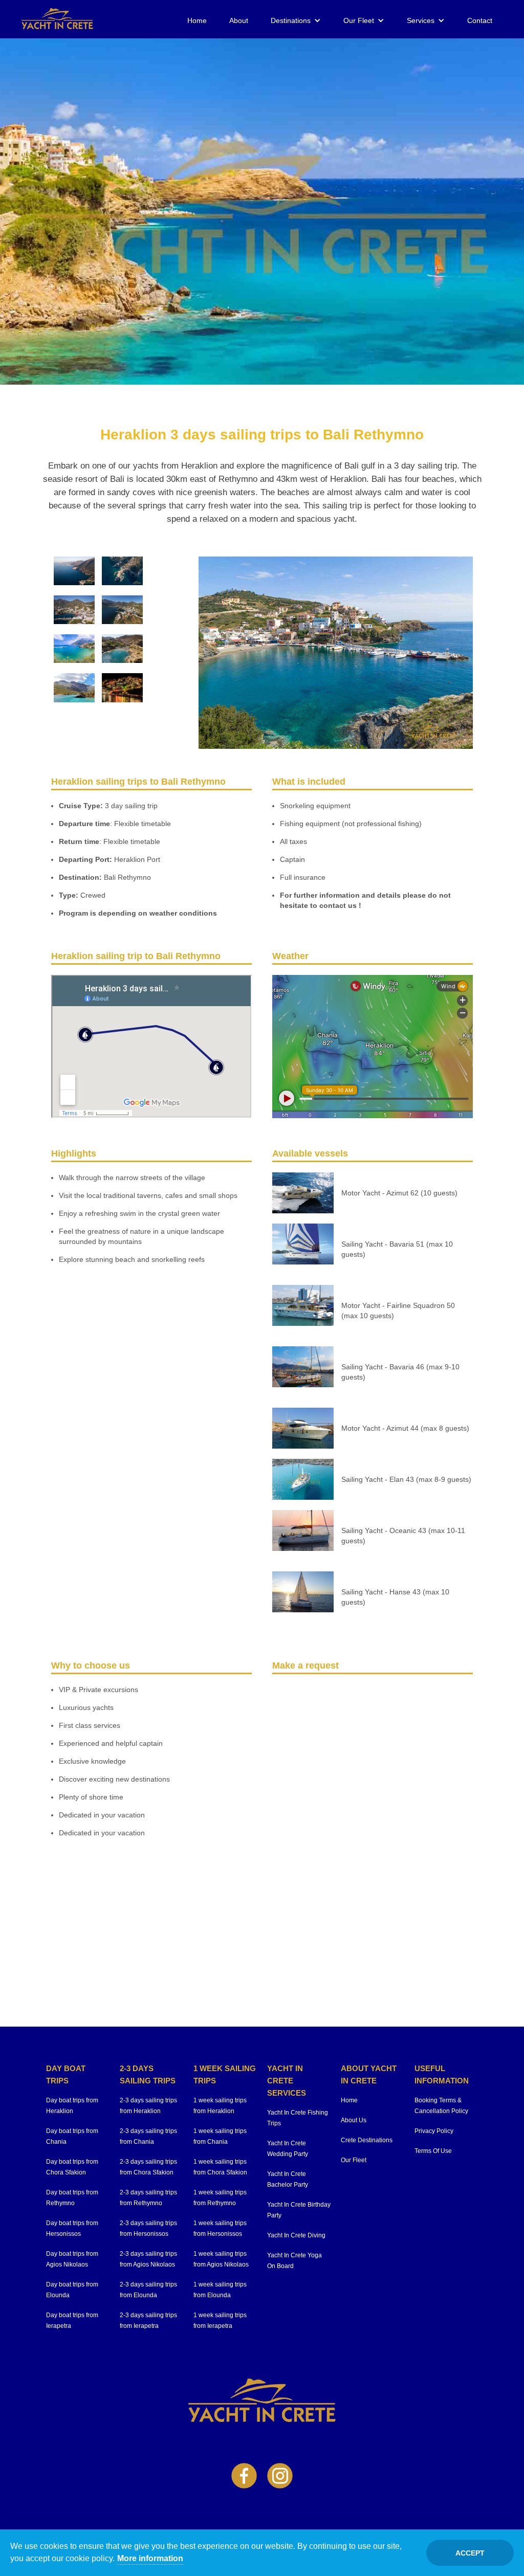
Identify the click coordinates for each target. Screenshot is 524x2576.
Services (421, 20)
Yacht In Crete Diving (296, 2235)
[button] (296, 20)
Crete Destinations (367, 2140)
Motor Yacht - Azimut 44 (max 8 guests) (405, 1428)
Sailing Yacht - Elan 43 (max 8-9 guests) (406, 1479)
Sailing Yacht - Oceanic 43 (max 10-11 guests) (403, 1536)
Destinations (291, 20)
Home (197, 20)
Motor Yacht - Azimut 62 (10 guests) (399, 1193)
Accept (470, 2553)
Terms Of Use (433, 2151)
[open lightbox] (74, 571)
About (239, 20)
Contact (480, 20)
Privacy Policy (434, 2131)
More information (150, 2558)
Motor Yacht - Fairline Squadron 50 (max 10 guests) (398, 1311)
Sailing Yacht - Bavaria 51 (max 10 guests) (397, 1249)
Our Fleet (359, 20)
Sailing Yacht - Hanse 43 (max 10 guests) (395, 1597)
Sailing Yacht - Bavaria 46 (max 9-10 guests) (400, 1372)
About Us (354, 2120)
